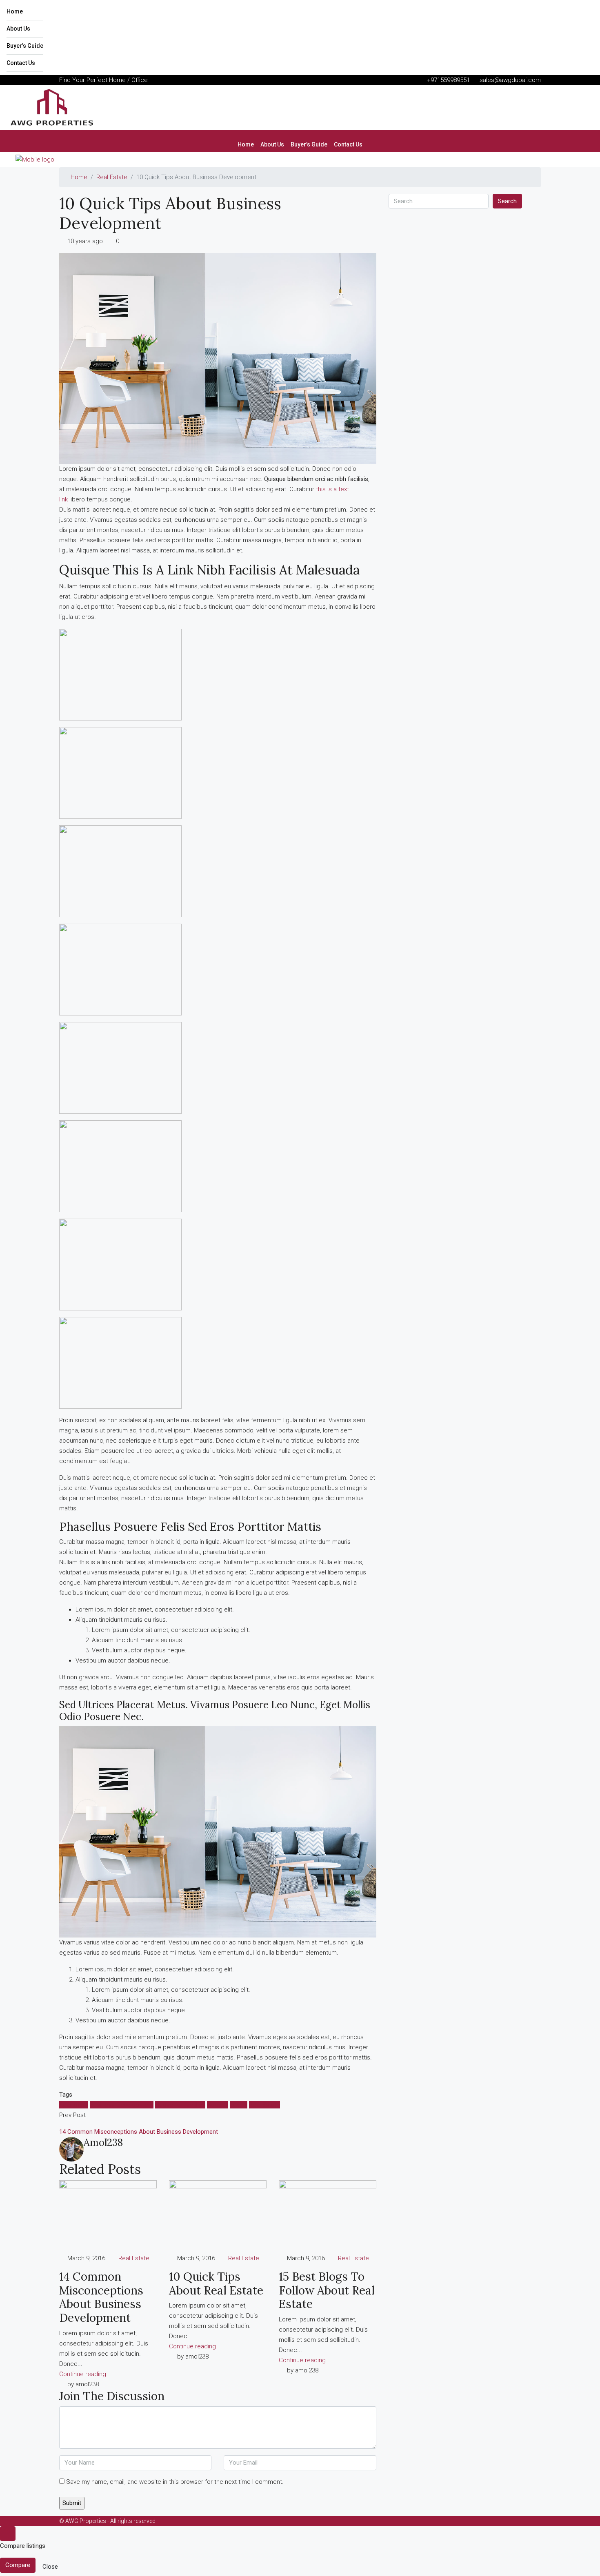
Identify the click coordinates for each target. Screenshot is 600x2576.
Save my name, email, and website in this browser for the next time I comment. (175, 2482)
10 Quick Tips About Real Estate (216, 2283)
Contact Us (21, 63)
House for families (180, 2105)
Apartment (74, 2105)
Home (15, 11)
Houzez (218, 2105)
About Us (18, 29)
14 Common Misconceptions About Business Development (101, 2297)
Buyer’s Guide (25, 46)
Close (50, 2567)
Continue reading (83, 2374)
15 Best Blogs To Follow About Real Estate (327, 2290)
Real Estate (112, 177)
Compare (18, 2565)
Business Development (122, 2105)
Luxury (239, 2105)
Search (507, 201)
